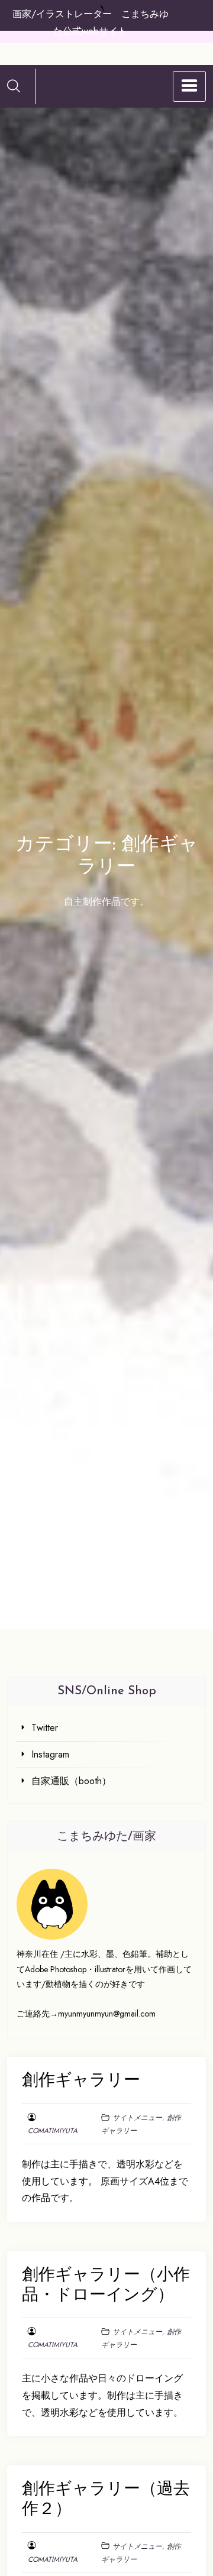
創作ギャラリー (81, 2081)
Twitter (45, 1728)
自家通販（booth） (71, 1781)
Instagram (50, 1754)
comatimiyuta (53, 2131)
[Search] (14, 86)
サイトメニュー (137, 2118)
